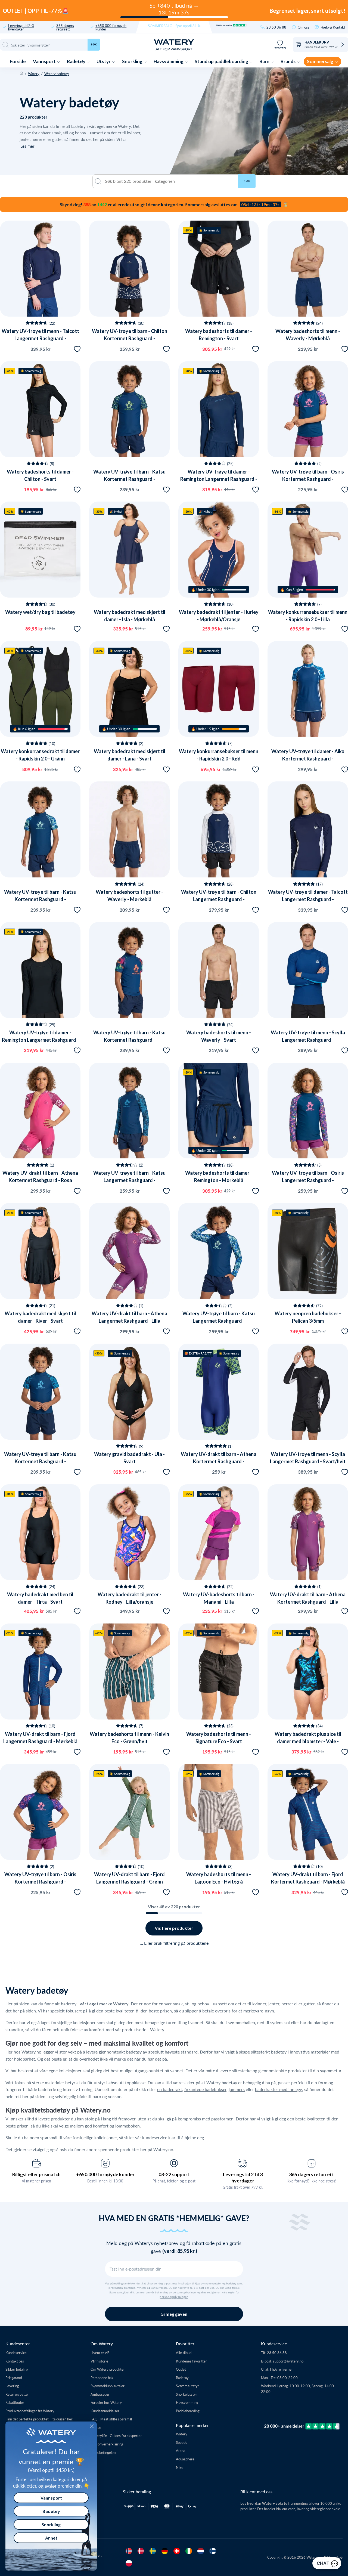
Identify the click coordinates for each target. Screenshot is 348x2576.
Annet (51, 2538)
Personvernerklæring (107, 2444)
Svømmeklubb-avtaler (108, 2386)
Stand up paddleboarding (222, 61)
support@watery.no (288, 2361)
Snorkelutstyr (187, 2394)
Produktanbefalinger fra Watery (30, 2411)
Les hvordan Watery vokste (264, 2503)
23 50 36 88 (276, 27)
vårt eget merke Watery (104, 2004)
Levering (12, 2386)
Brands (288, 61)
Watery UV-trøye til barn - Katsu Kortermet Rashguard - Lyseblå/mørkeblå (40, 899)
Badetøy (77, 61)
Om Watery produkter (108, 2369)
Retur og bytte (17, 2394)
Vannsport (45, 61)
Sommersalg (321, 61)
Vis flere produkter (174, 1928)
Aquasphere (185, 2459)
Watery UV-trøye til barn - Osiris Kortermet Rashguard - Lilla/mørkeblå (40, 1882)
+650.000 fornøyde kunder (111, 27)
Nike (180, 2467)
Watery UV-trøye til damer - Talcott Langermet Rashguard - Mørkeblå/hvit (308, 899)
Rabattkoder (15, 2402)
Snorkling (133, 61)
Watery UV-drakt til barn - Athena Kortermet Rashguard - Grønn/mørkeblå (219, 1461)
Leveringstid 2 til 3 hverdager (243, 2177)
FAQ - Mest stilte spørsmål (111, 2419)
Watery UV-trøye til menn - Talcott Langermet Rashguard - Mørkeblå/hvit (40, 338)
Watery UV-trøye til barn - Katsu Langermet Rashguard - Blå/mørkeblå (129, 1180)
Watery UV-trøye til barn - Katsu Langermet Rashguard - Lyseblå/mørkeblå (219, 1321)
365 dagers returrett (65, 27)
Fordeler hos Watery (106, 2402)
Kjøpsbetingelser (104, 2452)
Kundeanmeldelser (105, 2411)
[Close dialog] (92, 2426)
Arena (181, 2450)
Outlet (181, 2369)
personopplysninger (174, 2297)
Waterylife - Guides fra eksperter (116, 2436)
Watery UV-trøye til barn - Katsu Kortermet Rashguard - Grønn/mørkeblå (129, 479)
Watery (34, 74)
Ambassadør (100, 2394)
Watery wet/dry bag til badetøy (40, 612)
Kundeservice (16, 2353)
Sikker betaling (17, 2369)
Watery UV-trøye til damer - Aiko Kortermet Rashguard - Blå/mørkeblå (308, 759)
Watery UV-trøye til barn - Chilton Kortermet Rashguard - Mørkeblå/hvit (130, 338)
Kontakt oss (15, 2361)
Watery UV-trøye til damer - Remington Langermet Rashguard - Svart (40, 1040)
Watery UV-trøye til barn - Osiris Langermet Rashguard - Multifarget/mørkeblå (308, 1180)
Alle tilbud (184, 2353)
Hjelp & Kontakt (333, 27)
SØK (247, 181)
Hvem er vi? (100, 2353)
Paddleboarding (188, 2411)
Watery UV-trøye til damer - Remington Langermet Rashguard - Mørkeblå (219, 479)
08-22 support (174, 2174)
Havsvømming (169, 61)
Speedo (182, 2442)
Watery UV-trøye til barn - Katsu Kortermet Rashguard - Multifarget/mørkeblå (129, 1040)
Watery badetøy (57, 74)
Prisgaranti (14, 2378)
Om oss (304, 27)
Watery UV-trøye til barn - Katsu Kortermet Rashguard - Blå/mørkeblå (40, 1461)
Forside (18, 61)
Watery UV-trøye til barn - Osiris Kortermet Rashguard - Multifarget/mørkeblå (308, 479)
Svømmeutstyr (187, 2386)
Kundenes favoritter (191, 2361)
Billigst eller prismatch (36, 2174)
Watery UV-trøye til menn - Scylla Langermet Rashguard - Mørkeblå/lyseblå (308, 1040)
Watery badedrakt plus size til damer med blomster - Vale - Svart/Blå (308, 1741)
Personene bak (102, 2378)
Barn (265, 61)
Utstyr (104, 61)
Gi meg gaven (174, 2314)
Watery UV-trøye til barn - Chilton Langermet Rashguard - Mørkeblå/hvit (219, 899)
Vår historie (99, 2361)
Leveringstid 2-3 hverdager (21, 27)
